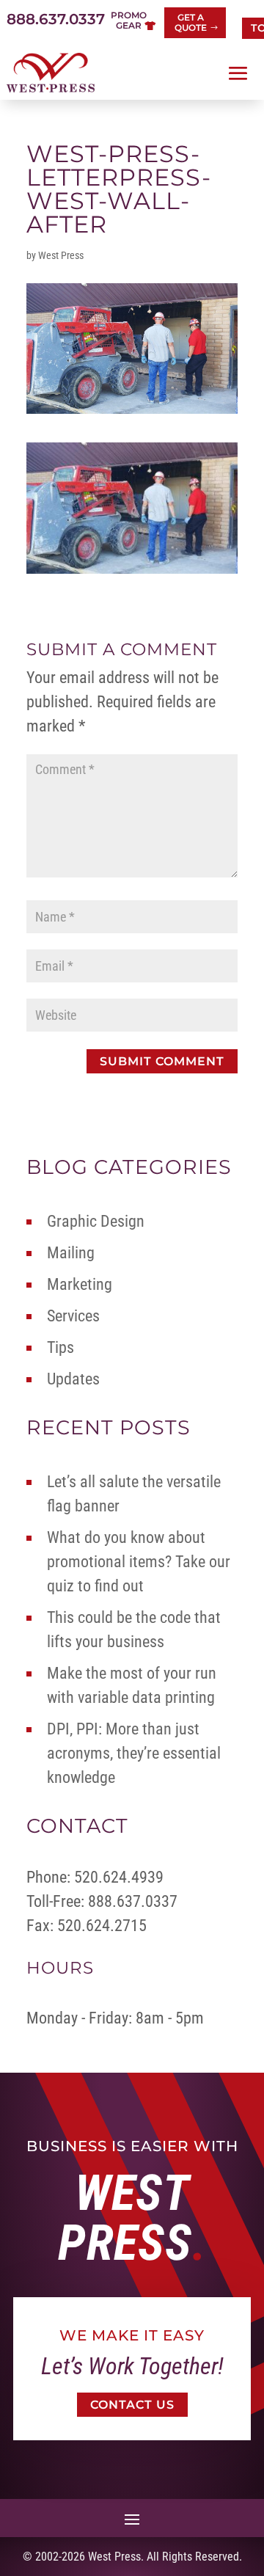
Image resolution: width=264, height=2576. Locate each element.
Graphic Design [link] (96, 1221)
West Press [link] (61, 255)
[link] (51, 73)
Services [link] (73, 1316)
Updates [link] (73, 1379)
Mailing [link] (71, 1253)
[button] (238, 73)
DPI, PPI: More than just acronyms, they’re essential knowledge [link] (134, 1753)
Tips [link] (60, 1347)
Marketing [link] (80, 1284)
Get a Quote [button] (191, 22)
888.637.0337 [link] (56, 19)
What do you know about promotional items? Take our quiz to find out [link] (139, 1562)
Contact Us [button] (132, 2405)
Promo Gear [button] (129, 20)
